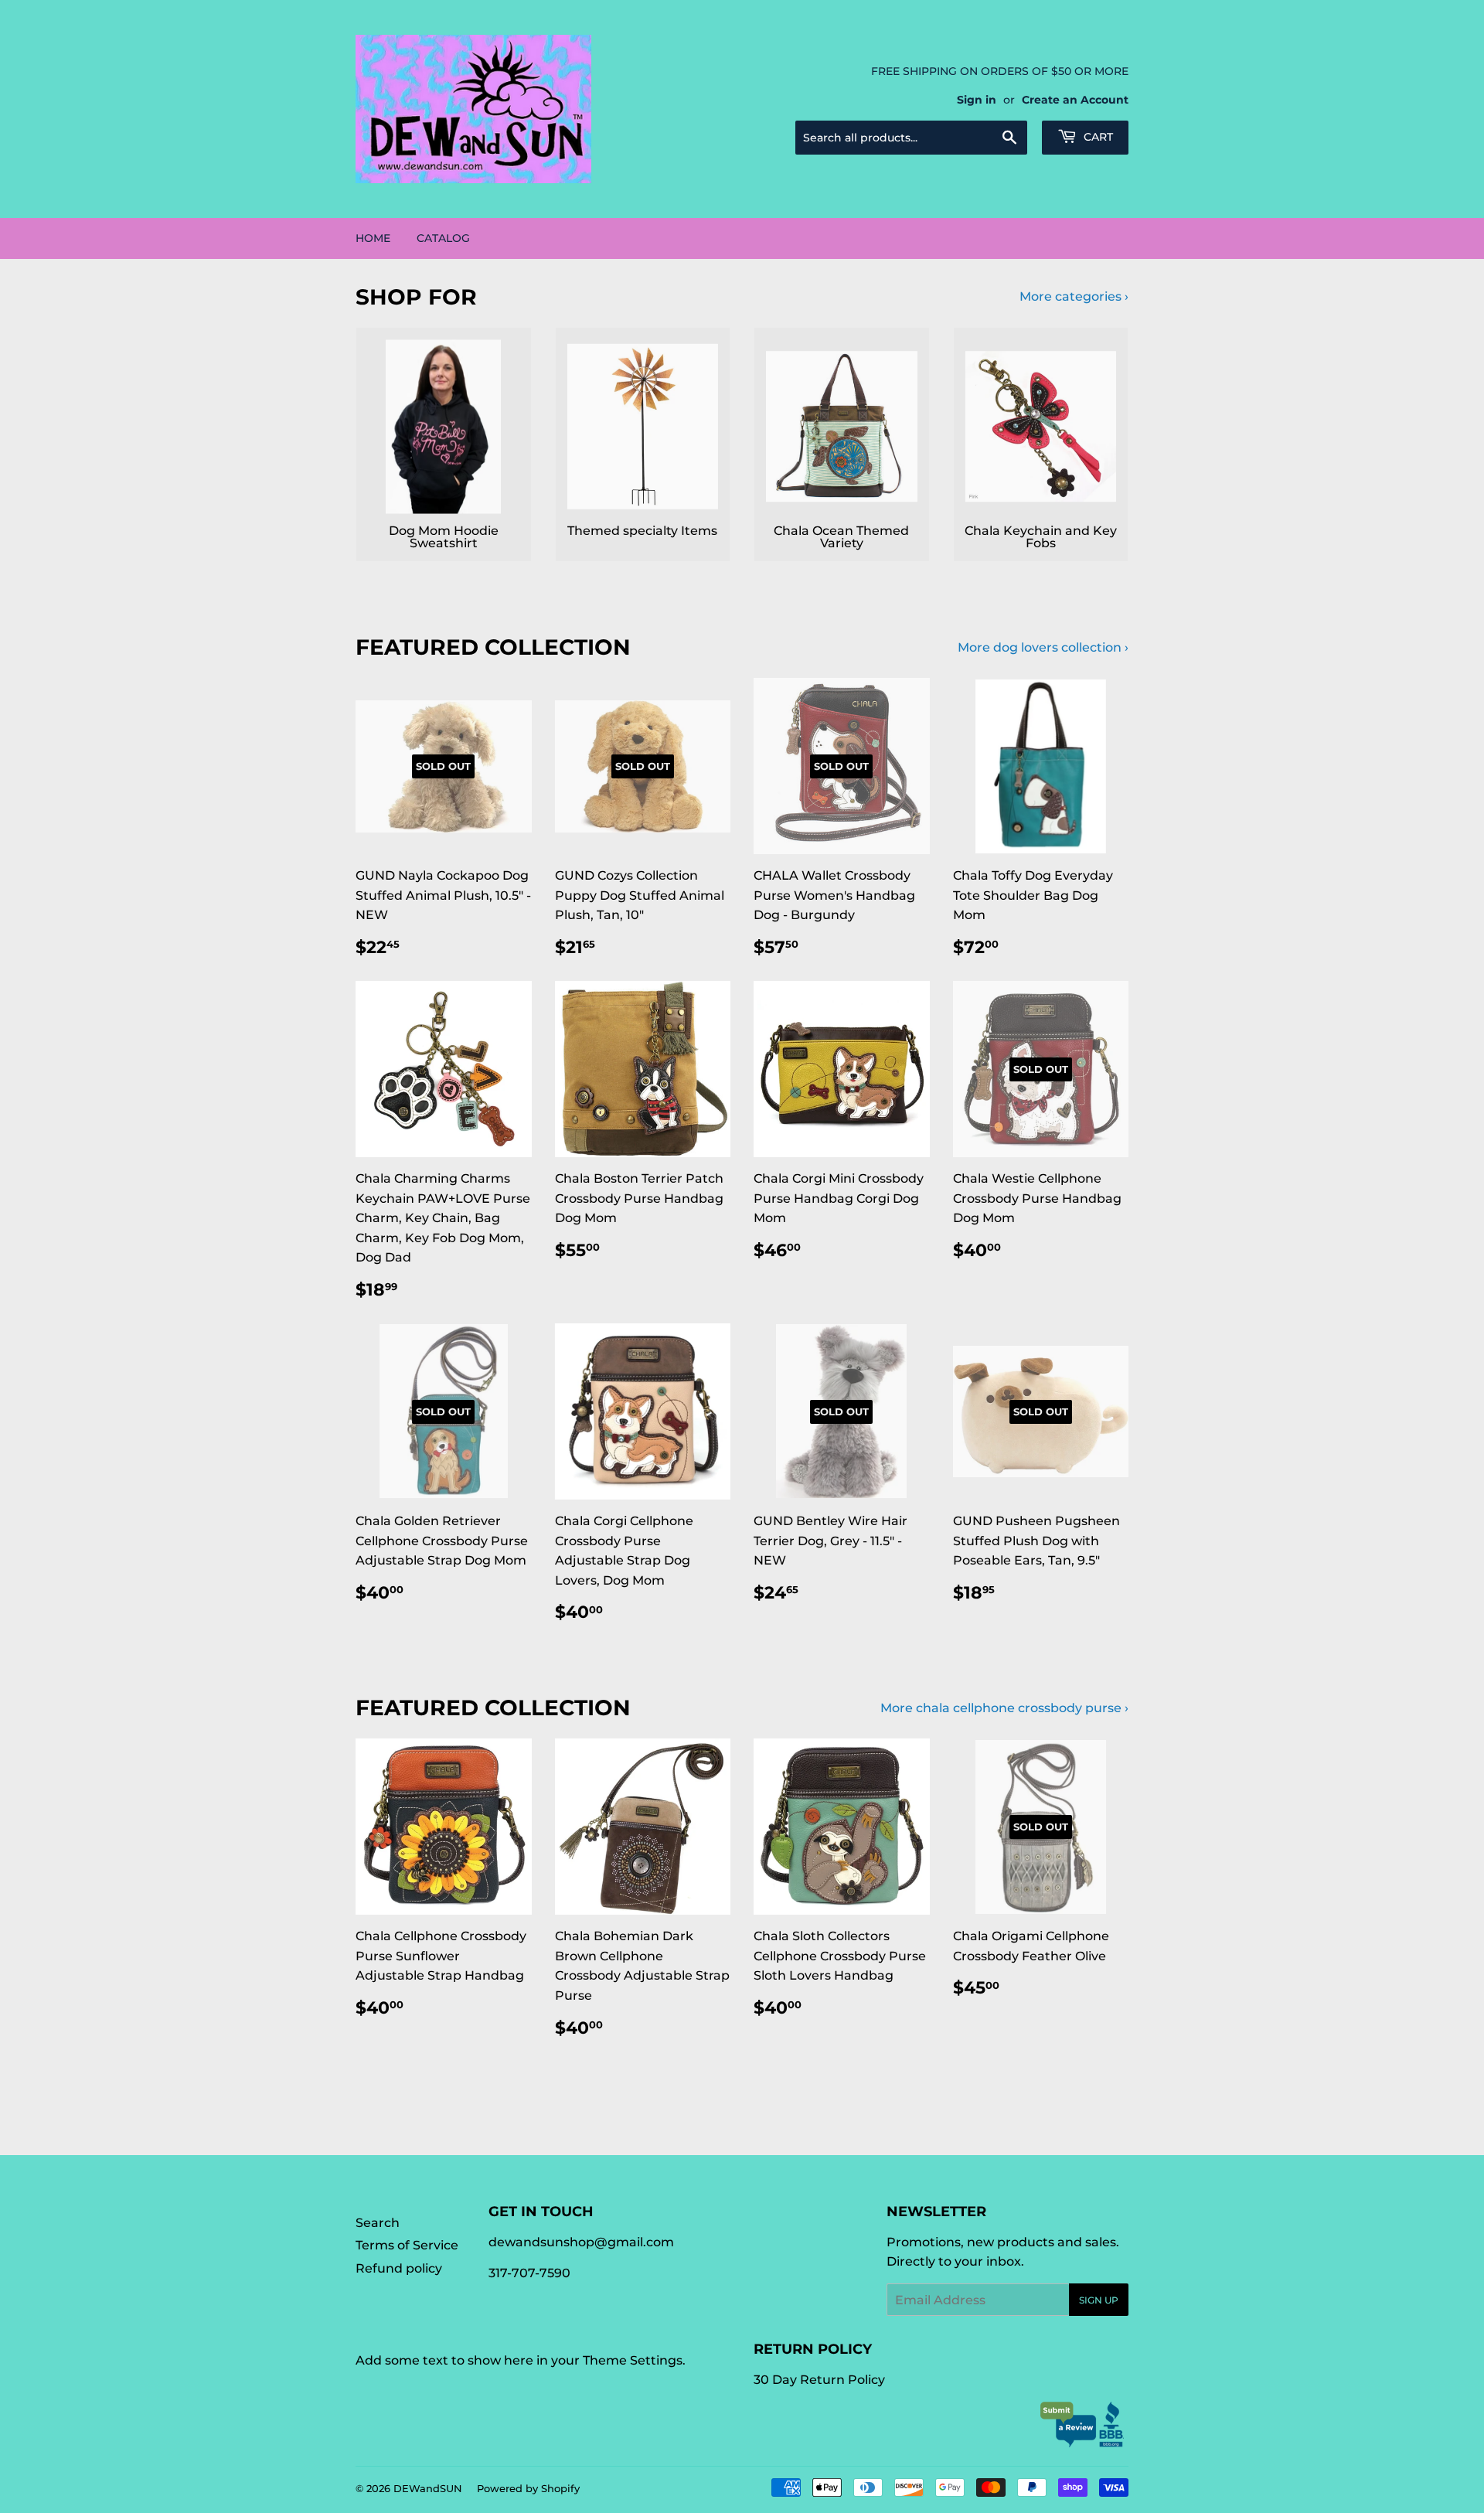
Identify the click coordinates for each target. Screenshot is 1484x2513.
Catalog (443, 238)
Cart (1097, 137)
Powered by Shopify (528, 2488)
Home (373, 238)
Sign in (977, 100)
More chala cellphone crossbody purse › (1004, 1708)
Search (378, 2223)
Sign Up (1099, 2300)
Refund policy (399, 2268)
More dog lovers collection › (1043, 647)
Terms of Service (407, 2245)
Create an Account (1075, 100)
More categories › (1074, 296)
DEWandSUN (428, 2488)
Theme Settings (633, 2360)
